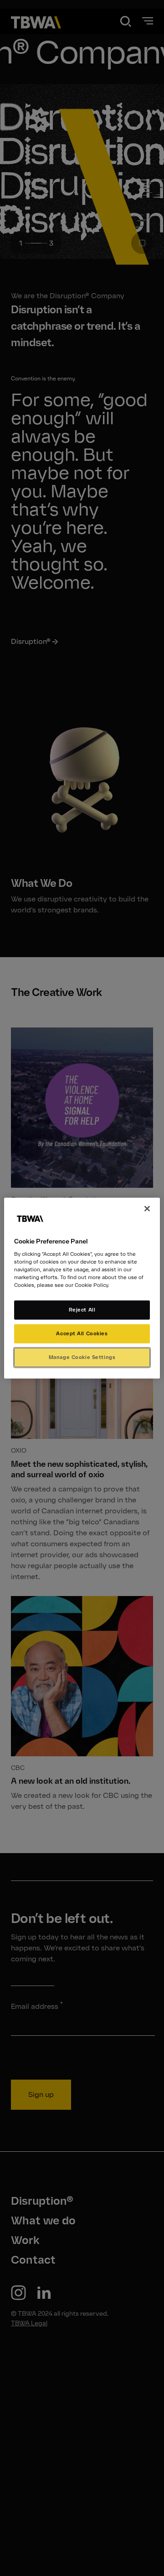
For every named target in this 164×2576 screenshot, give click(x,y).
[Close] (147, 1208)
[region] (82, 1288)
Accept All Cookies (82, 1333)
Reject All (82, 1310)
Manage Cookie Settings (82, 1357)
